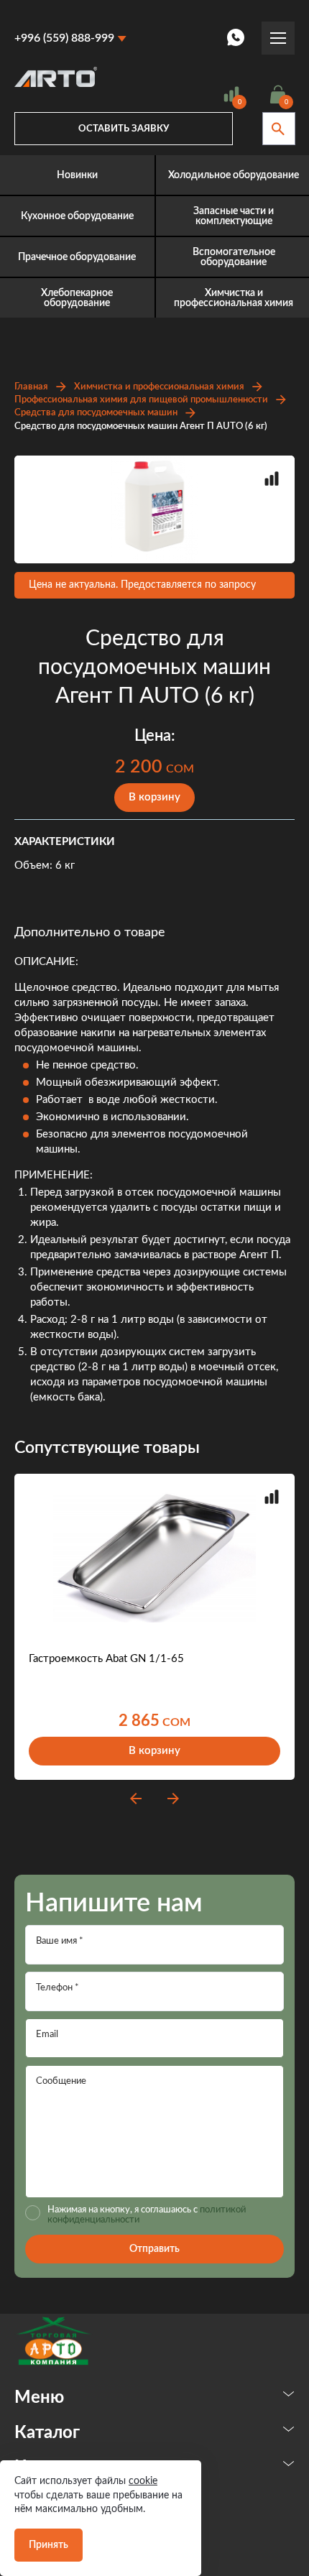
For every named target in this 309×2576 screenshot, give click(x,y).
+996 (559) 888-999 (64, 38)
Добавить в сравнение (272, 479)
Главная (31, 387)
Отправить (154, 2249)
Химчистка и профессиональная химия (159, 387)
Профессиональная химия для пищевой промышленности (141, 400)
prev (136, 1799)
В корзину (154, 797)
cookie (143, 2481)
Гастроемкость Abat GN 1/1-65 (106, 1659)
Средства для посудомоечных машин (96, 413)
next (173, 1799)
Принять (49, 2545)
